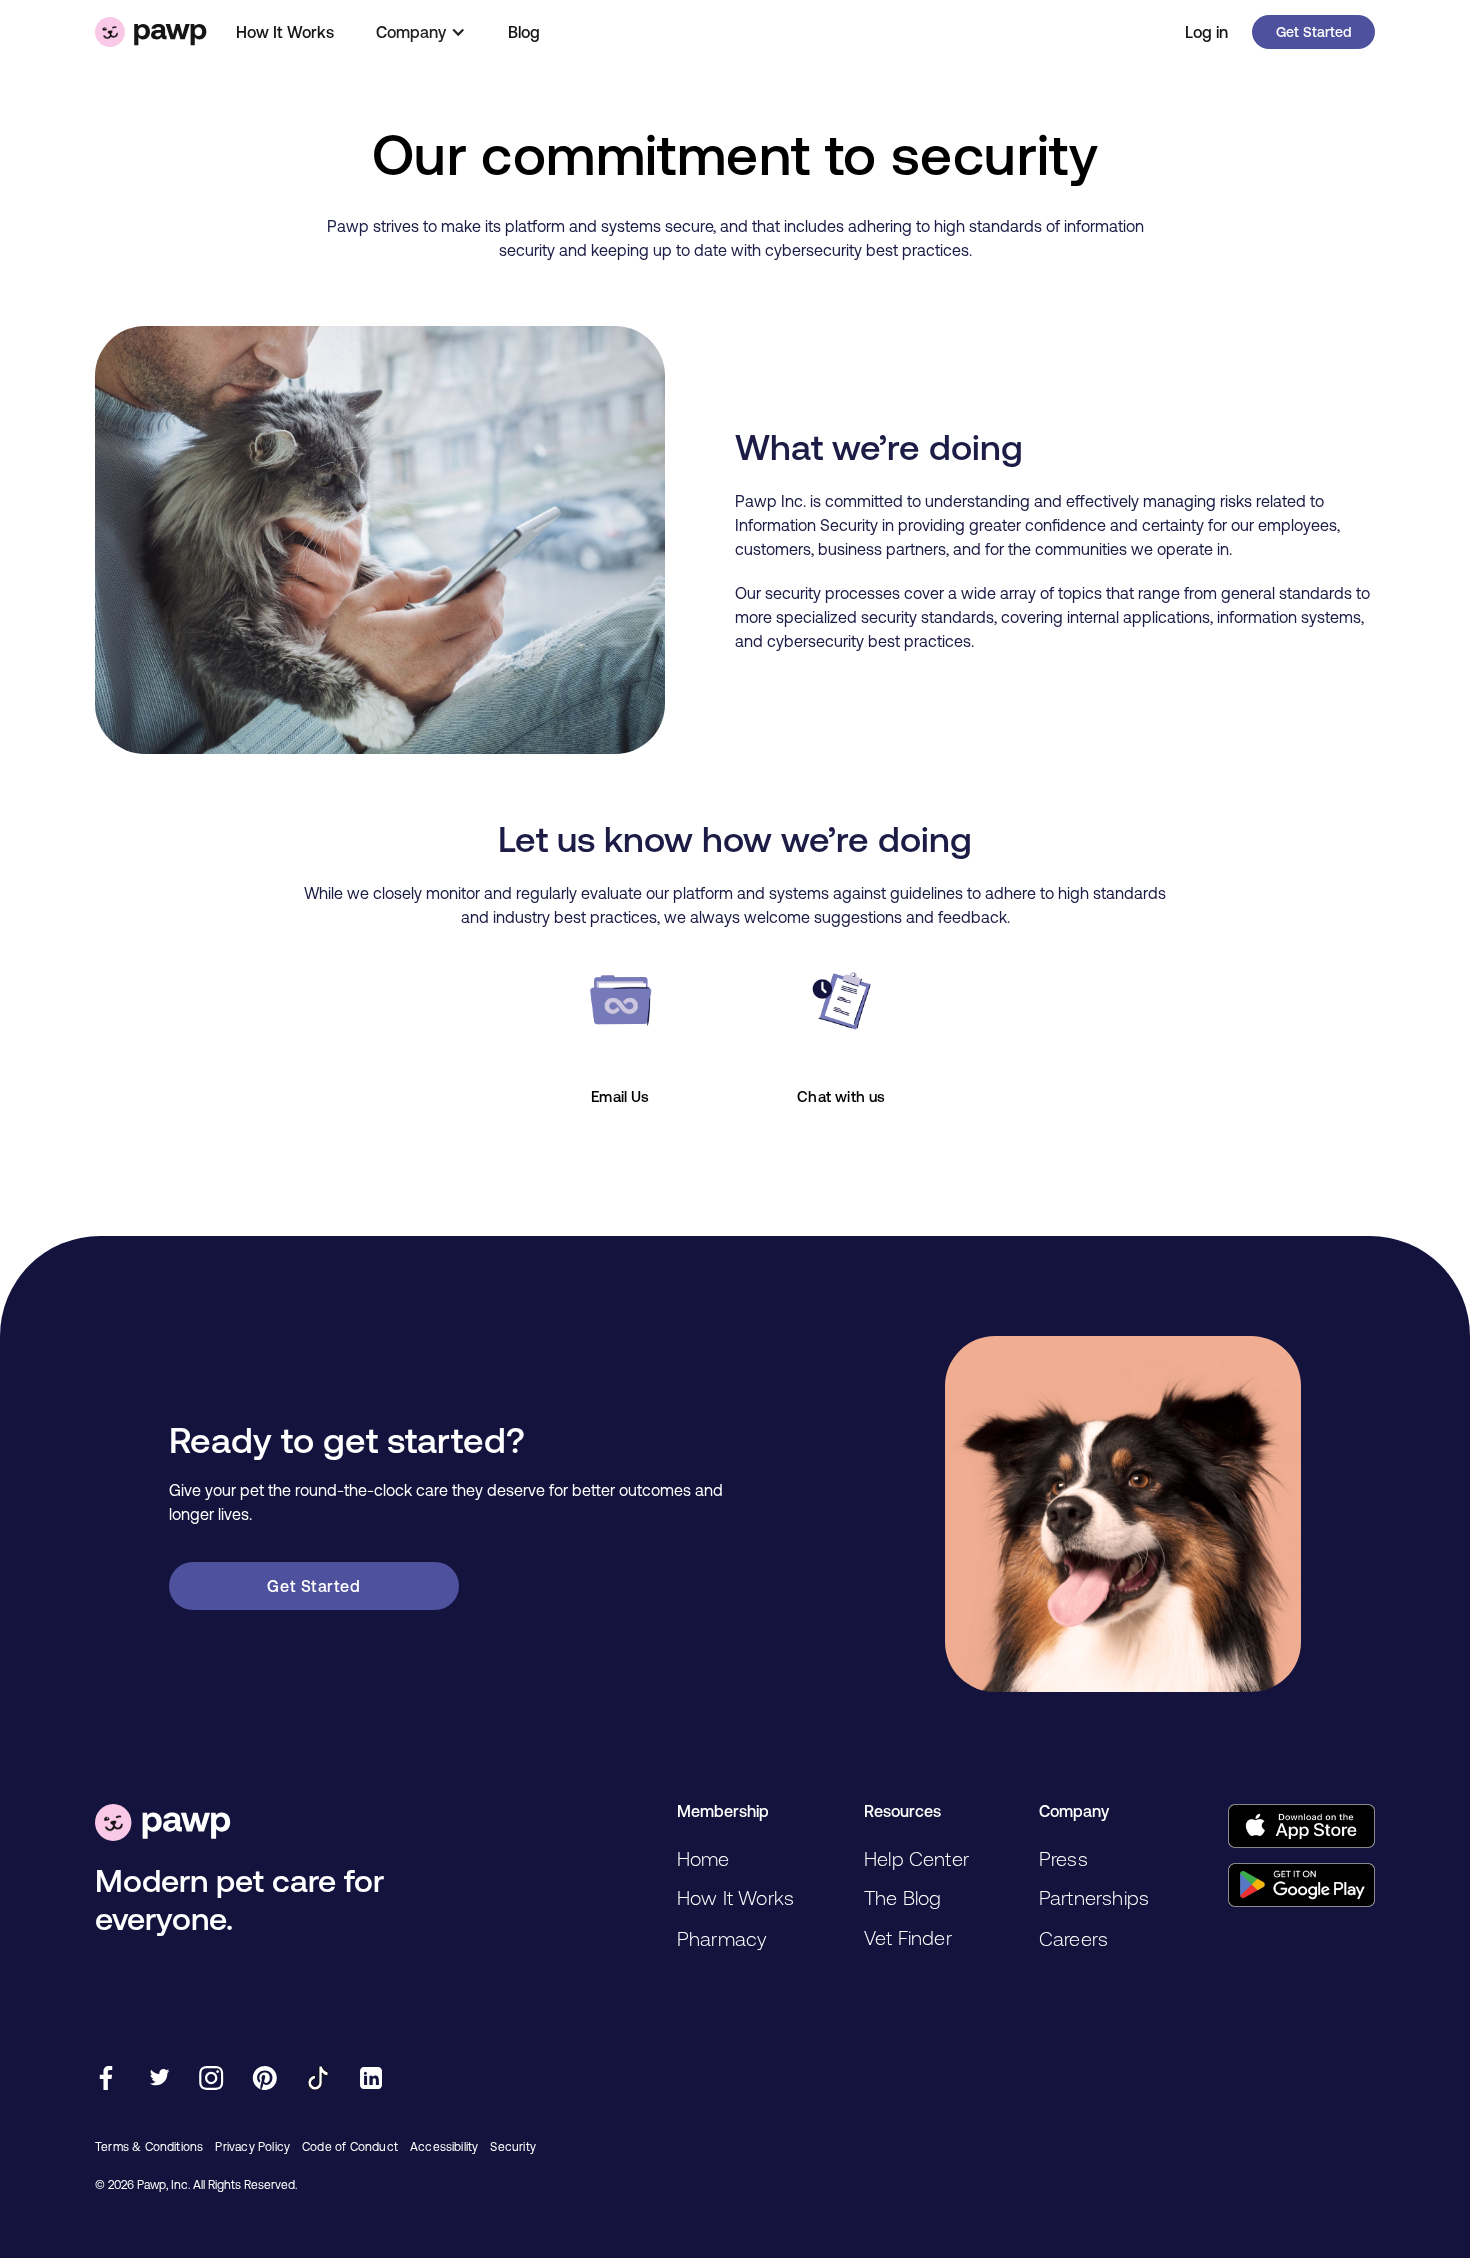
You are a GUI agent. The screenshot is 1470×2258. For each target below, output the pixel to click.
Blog (524, 32)
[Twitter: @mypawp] (158, 2080)
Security (513, 2147)
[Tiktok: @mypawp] (317, 2080)
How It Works (285, 32)
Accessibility (444, 2147)
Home (703, 1858)
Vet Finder (908, 1937)
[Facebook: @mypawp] (105, 2080)
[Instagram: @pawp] (211, 2080)
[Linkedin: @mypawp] (370, 2080)
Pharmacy (722, 1938)
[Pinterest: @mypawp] (264, 2080)
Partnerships (1094, 1897)
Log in (1206, 32)
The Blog (903, 1897)
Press (1063, 1858)
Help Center (916, 1858)
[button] (421, 32)
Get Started (1313, 32)
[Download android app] (1301, 1885)
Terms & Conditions (149, 2147)
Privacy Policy (252, 2147)
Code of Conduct (350, 2147)
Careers (1073, 1938)
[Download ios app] (1301, 1826)
